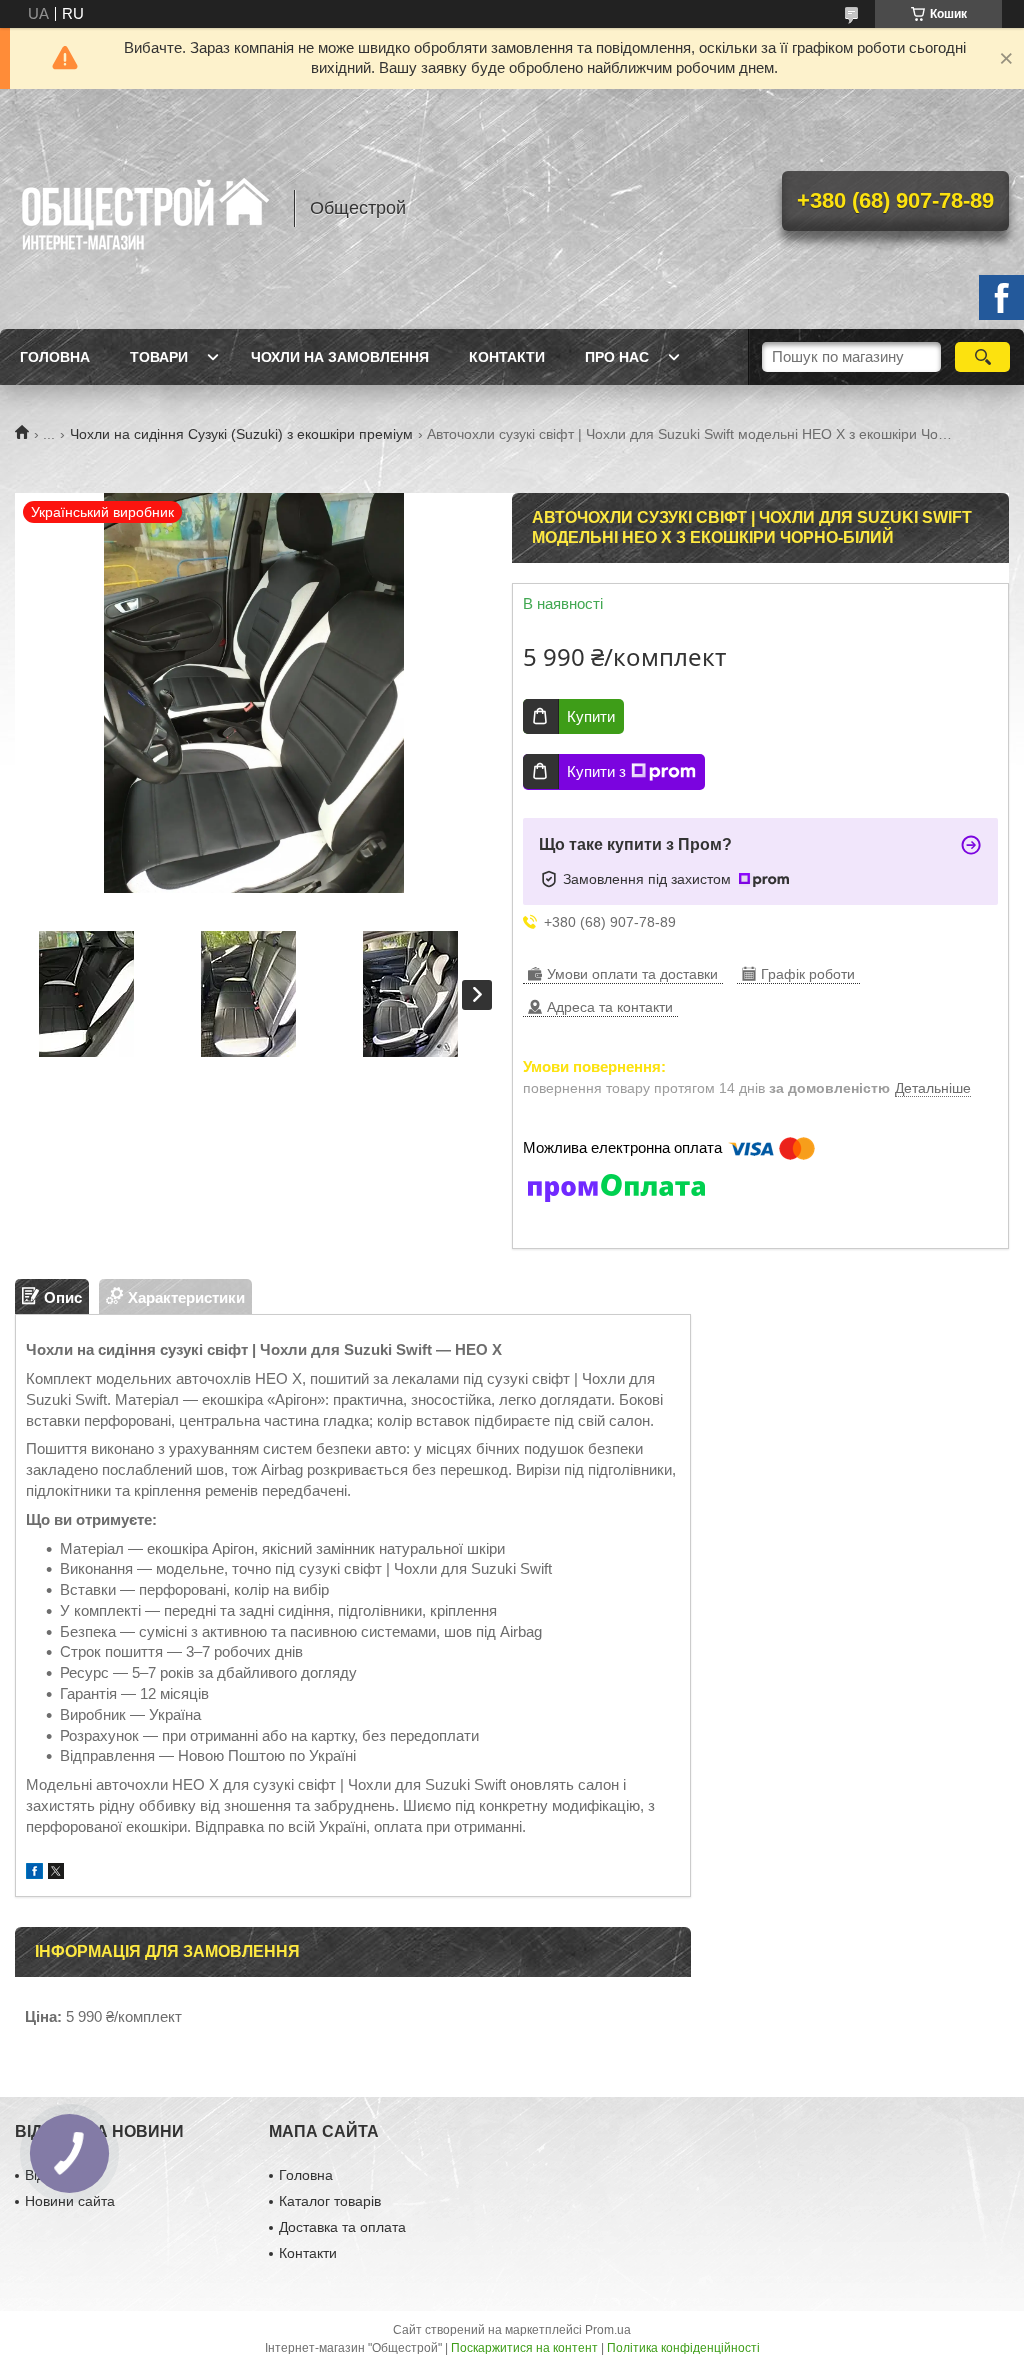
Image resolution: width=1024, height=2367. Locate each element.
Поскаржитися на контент (524, 2348)
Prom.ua (608, 2330)
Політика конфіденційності (683, 2348)
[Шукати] (982, 357)
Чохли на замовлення (340, 357)
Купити (591, 716)
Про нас (617, 357)
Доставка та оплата (342, 2227)
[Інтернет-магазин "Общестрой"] (145, 209)
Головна (55, 357)
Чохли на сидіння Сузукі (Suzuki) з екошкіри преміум (241, 434)
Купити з (596, 771)
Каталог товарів (330, 2201)
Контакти (507, 357)
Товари (159, 357)
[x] (56, 1873)
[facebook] (34, 1873)
